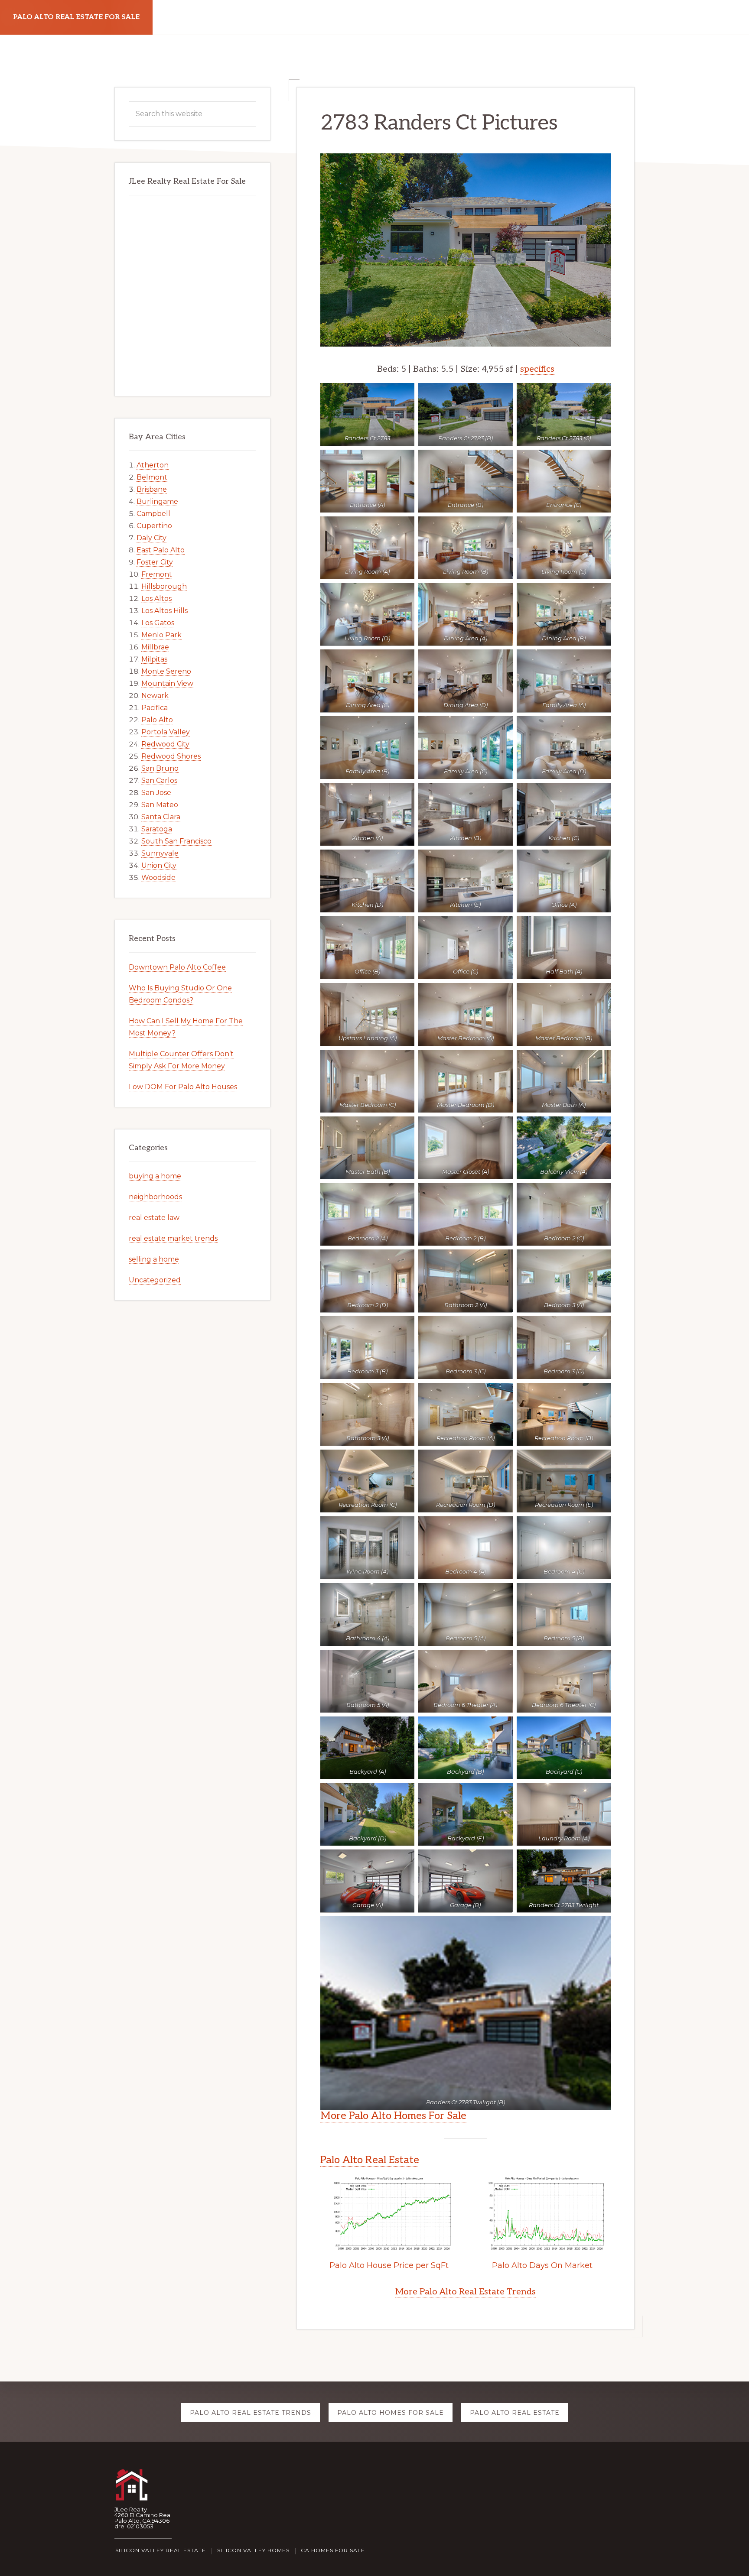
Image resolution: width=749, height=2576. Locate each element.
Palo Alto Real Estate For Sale (76, 17)
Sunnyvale (160, 853)
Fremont (157, 574)
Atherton (153, 465)
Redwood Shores (171, 756)
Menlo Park (161, 635)
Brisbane (152, 489)
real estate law (154, 1218)
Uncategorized (155, 1280)
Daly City (151, 538)
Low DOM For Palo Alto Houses (183, 1087)
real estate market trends (173, 1238)
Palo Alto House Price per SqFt (389, 2265)
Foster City (155, 562)
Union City (159, 865)
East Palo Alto (161, 550)
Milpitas (154, 659)
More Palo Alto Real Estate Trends (466, 2292)
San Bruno (160, 768)
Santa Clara (161, 817)
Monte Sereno (166, 671)
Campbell (153, 514)
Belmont (152, 477)
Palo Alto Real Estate (370, 2160)
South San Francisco (176, 841)
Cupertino (154, 526)
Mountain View (167, 683)
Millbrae (155, 647)
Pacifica (155, 708)
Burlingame (157, 501)
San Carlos (159, 780)
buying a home (155, 1176)
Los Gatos (158, 623)
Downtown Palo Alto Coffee (177, 967)
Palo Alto (157, 720)
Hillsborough (164, 586)
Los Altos (156, 599)
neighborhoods (155, 1197)
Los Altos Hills (164, 611)
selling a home (154, 1259)
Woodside (158, 878)
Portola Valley (166, 732)
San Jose (156, 793)
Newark (155, 696)
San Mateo (160, 805)
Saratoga (157, 829)
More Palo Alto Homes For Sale (393, 2116)
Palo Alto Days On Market (542, 2265)
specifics (537, 369)
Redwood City (165, 744)
